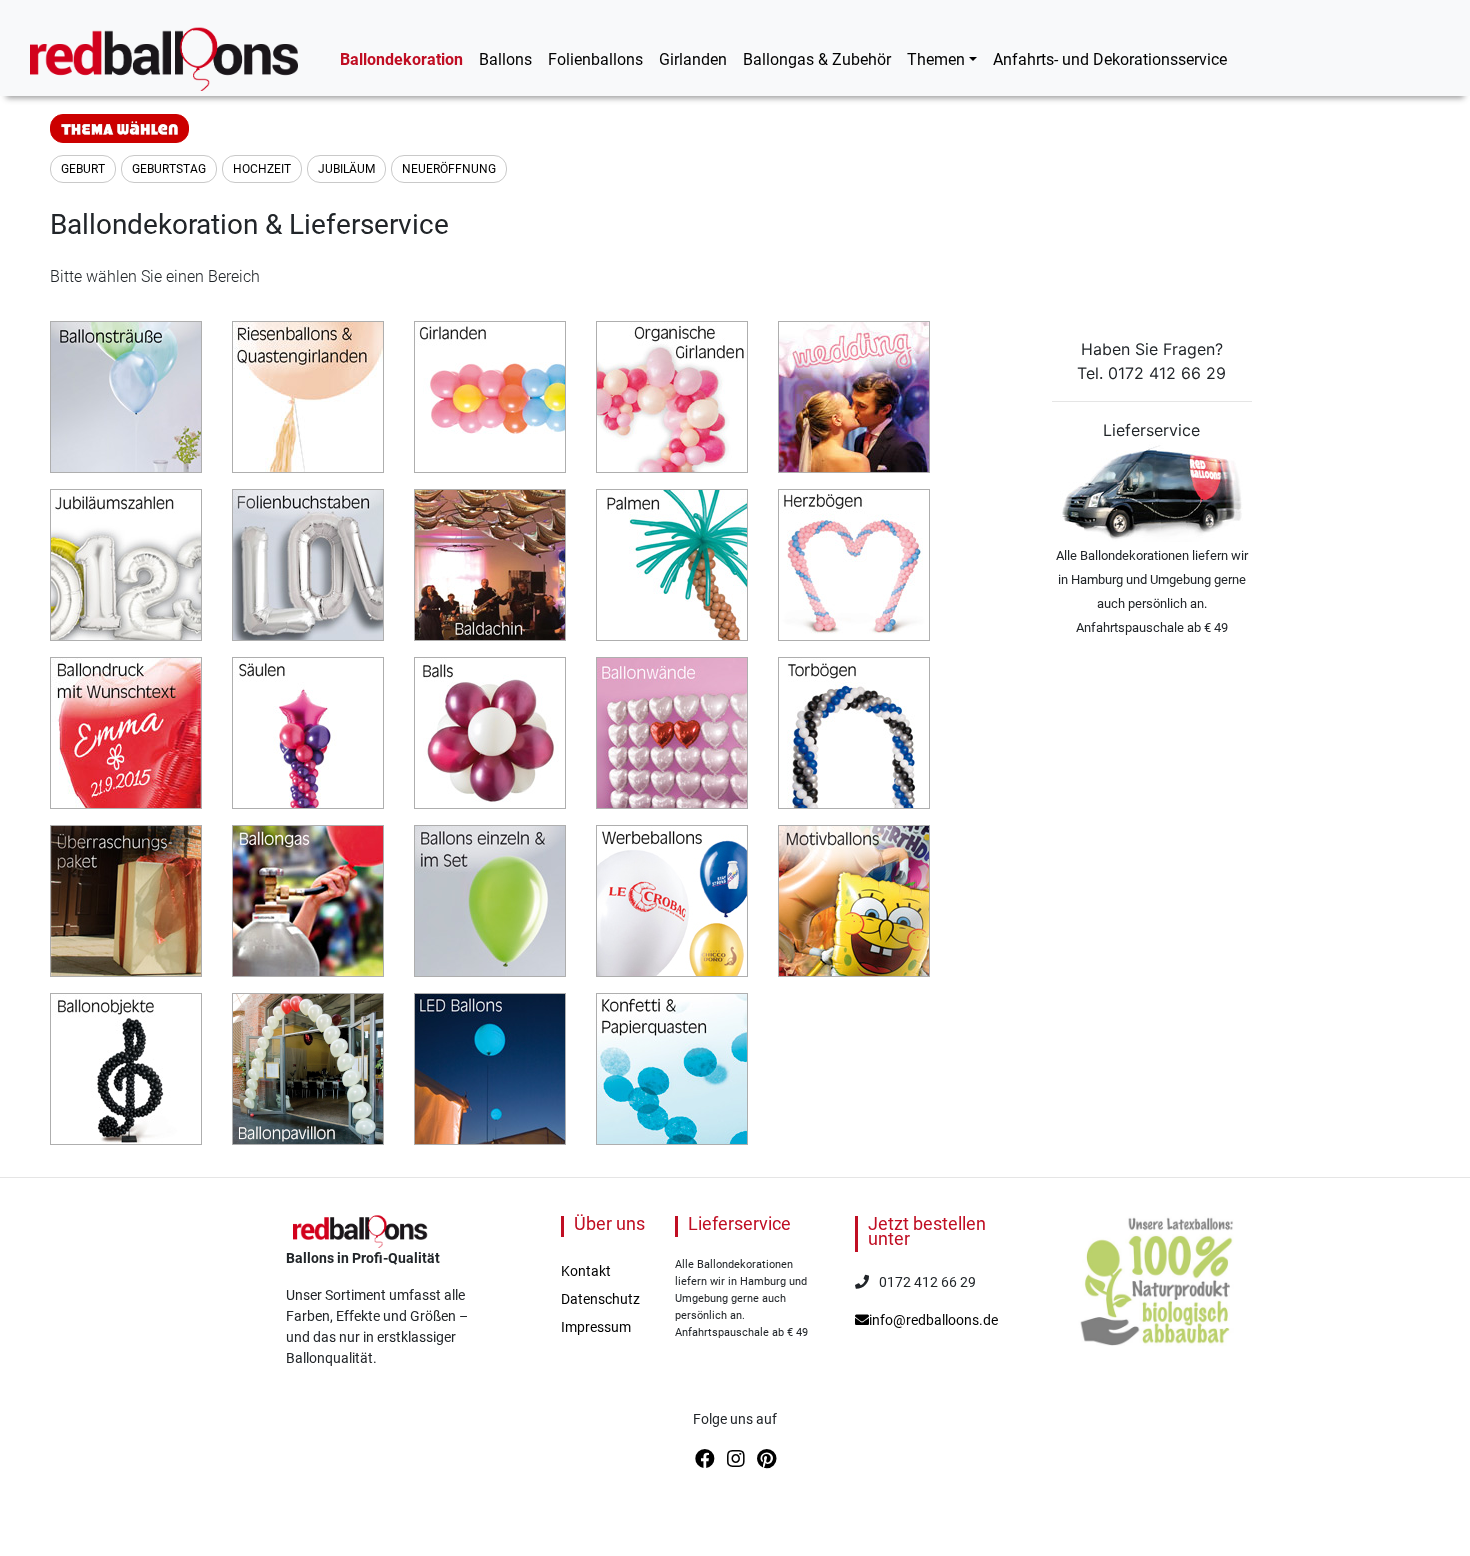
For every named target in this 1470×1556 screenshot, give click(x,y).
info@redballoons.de (933, 1320)
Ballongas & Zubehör (817, 59)
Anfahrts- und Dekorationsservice (1110, 59)
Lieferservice (739, 1223)
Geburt (83, 169)
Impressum (596, 1327)
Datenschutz (600, 1299)
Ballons (505, 59)
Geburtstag (169, 169)
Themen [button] (936, 59)
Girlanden (693, 59)
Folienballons (595, 59)
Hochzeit (262, 169)
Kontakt (586, 1271)
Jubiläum (346, 169)
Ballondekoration (401, 59)
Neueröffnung (449, 169)
